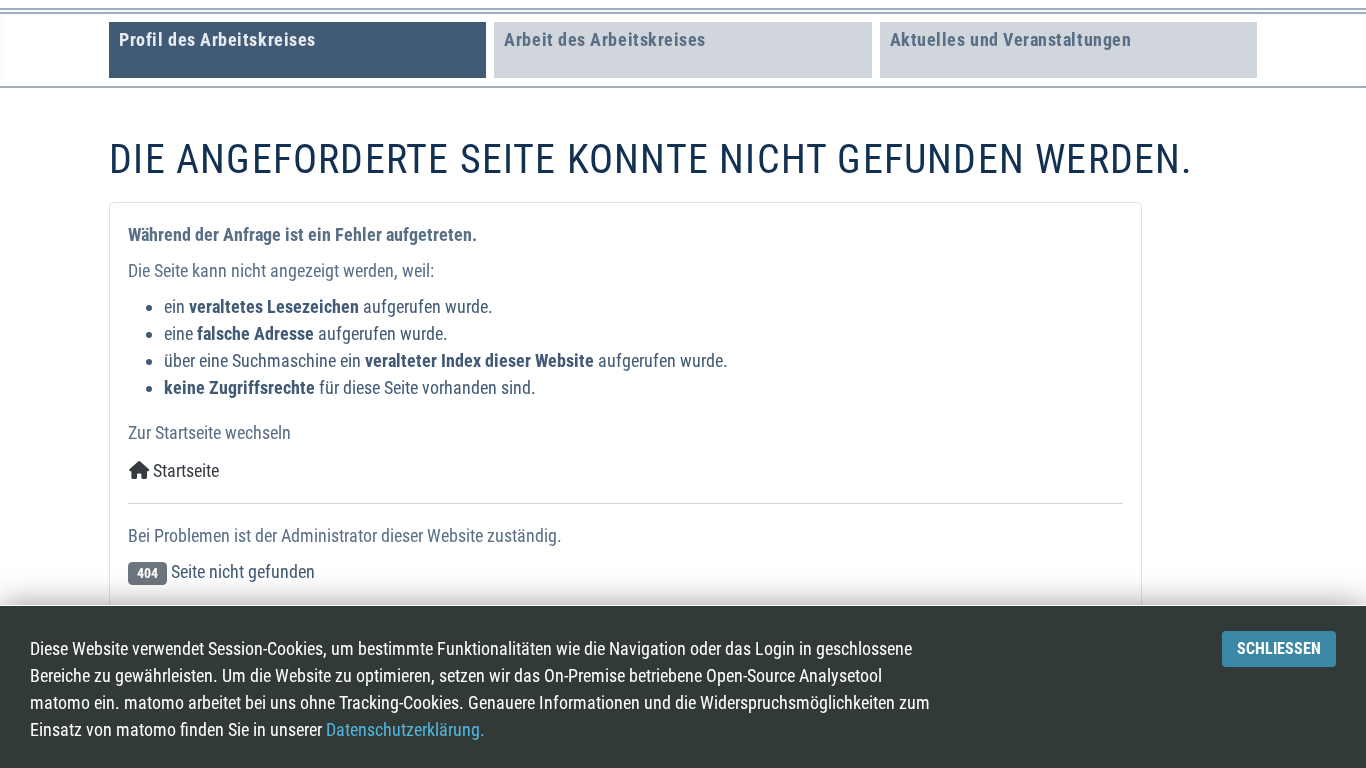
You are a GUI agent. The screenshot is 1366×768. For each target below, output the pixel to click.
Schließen (1279, 648)
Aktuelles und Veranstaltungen (1011, 39)
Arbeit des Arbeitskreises (605, 39)
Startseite (184, 470)
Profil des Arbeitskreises (217, 39)
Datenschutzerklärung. (405, 729)
